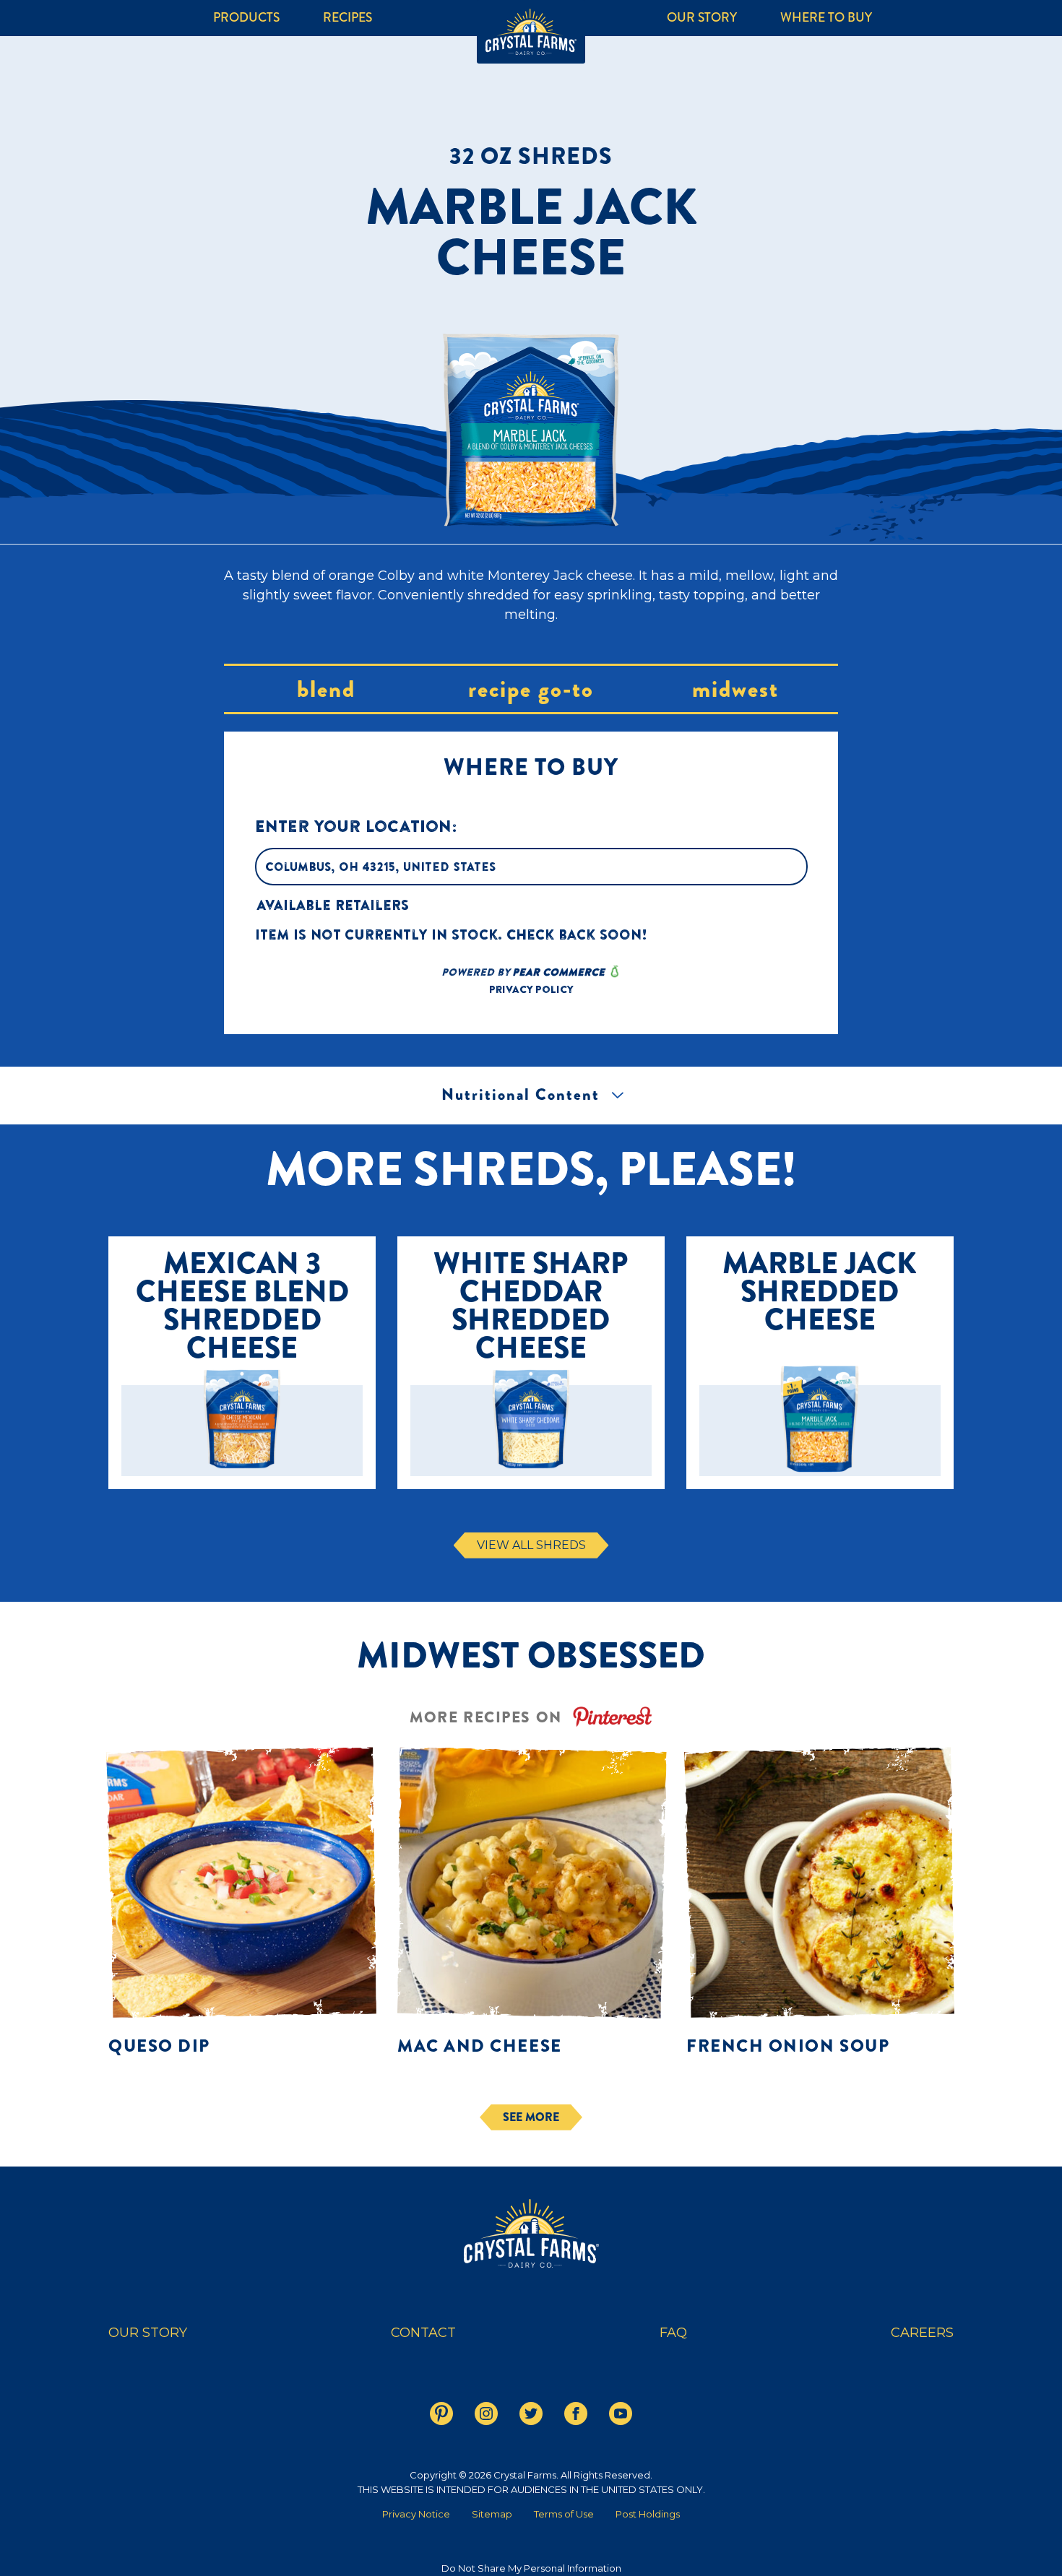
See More (531, 2117)
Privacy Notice (416, 2514)
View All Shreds (531, 1545)
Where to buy (826, 18)
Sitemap (492, 2514)
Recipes (347, 18)
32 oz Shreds (531, 156)
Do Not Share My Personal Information (531, 2568)
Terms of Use (564, 2514)
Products (246, 18)
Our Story (702, 18)
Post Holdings (648, 2514)
